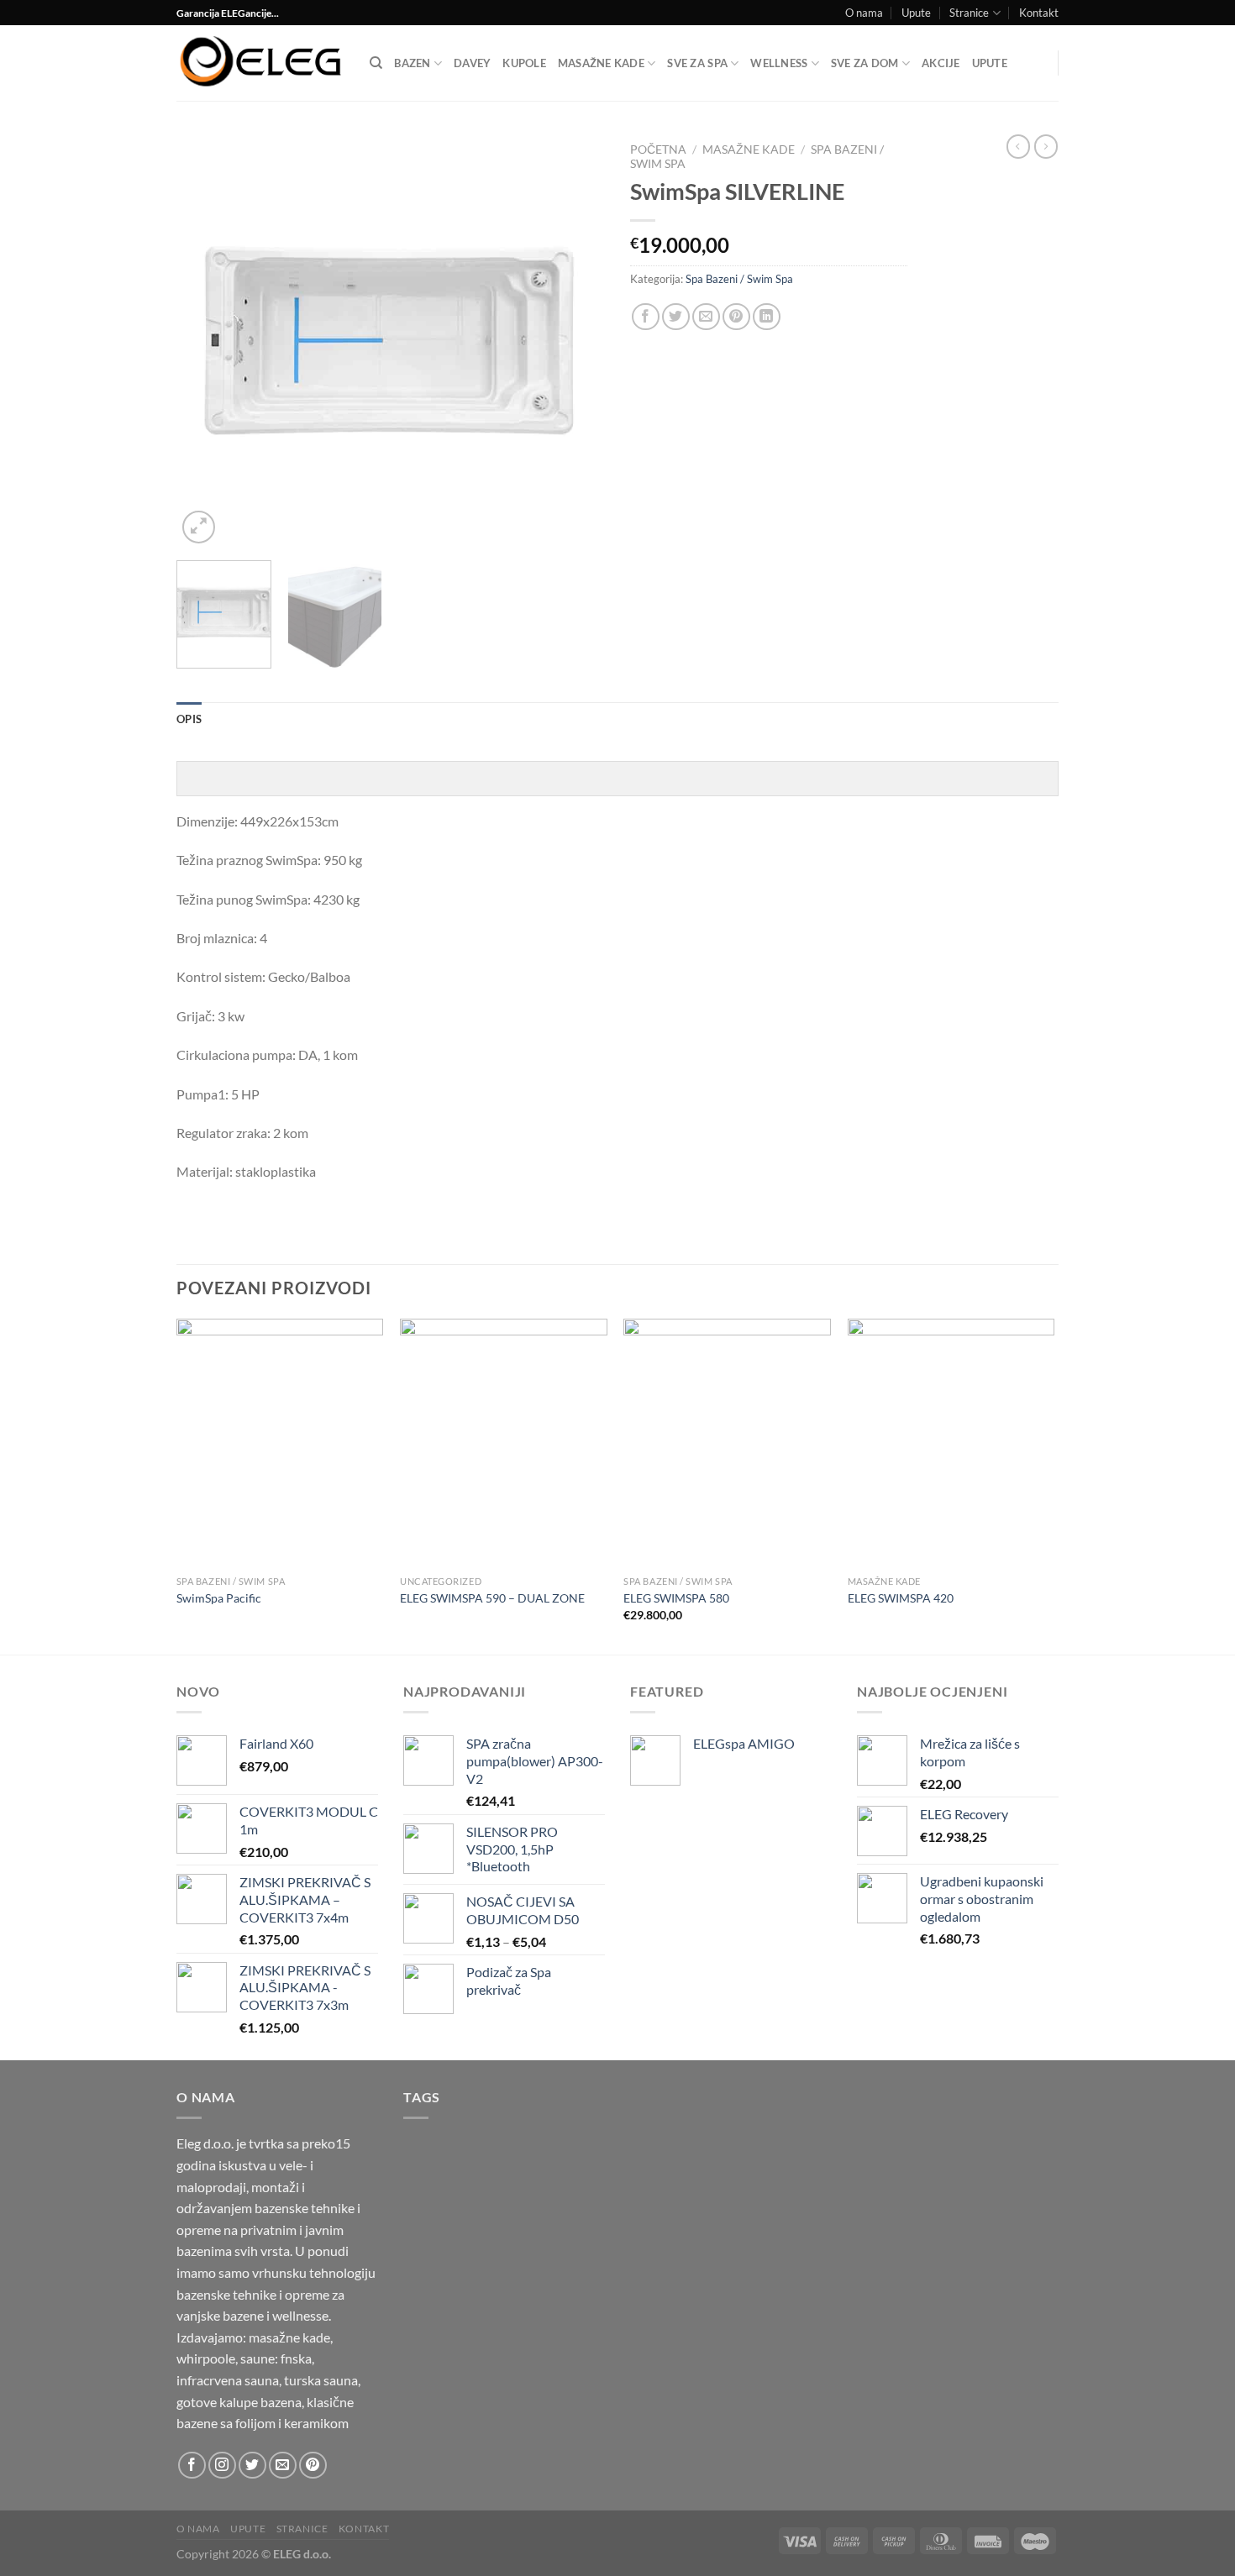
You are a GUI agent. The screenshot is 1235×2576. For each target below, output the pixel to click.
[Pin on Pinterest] (736, 317)
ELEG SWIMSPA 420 (901, 1598)
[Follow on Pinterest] (313, 2466)
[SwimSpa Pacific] (280, 1443)
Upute (916, 13)
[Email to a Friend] (706, 317)
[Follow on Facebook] (192, 2466)
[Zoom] (199, 527)
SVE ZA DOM (865, 63)
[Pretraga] (376, 63)
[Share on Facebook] (646, 317)
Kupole (524, 63)
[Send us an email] (283, 2466)
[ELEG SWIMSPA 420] (951, 1443)
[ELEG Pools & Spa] (260, 63)
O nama (864, 13)
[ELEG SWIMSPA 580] (727, 1443)
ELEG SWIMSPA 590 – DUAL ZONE (492, 1598)
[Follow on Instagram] (222, 2466)
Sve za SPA (697, 63)
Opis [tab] (189, 719)
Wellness (779, 63)
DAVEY (472, 63)
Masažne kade (601, 63)
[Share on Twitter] (676, 317)
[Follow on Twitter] (252, 2466)
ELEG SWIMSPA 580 (676, 1598)
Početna (658, 150)
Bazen (412, 63)
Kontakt (1039, 13)
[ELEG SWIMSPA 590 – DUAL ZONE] (504, 1443)
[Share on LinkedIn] (767, 317)
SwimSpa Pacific (219, 1598)
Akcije (941, 63)
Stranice (969, 13)
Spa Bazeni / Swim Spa (739, 279)
